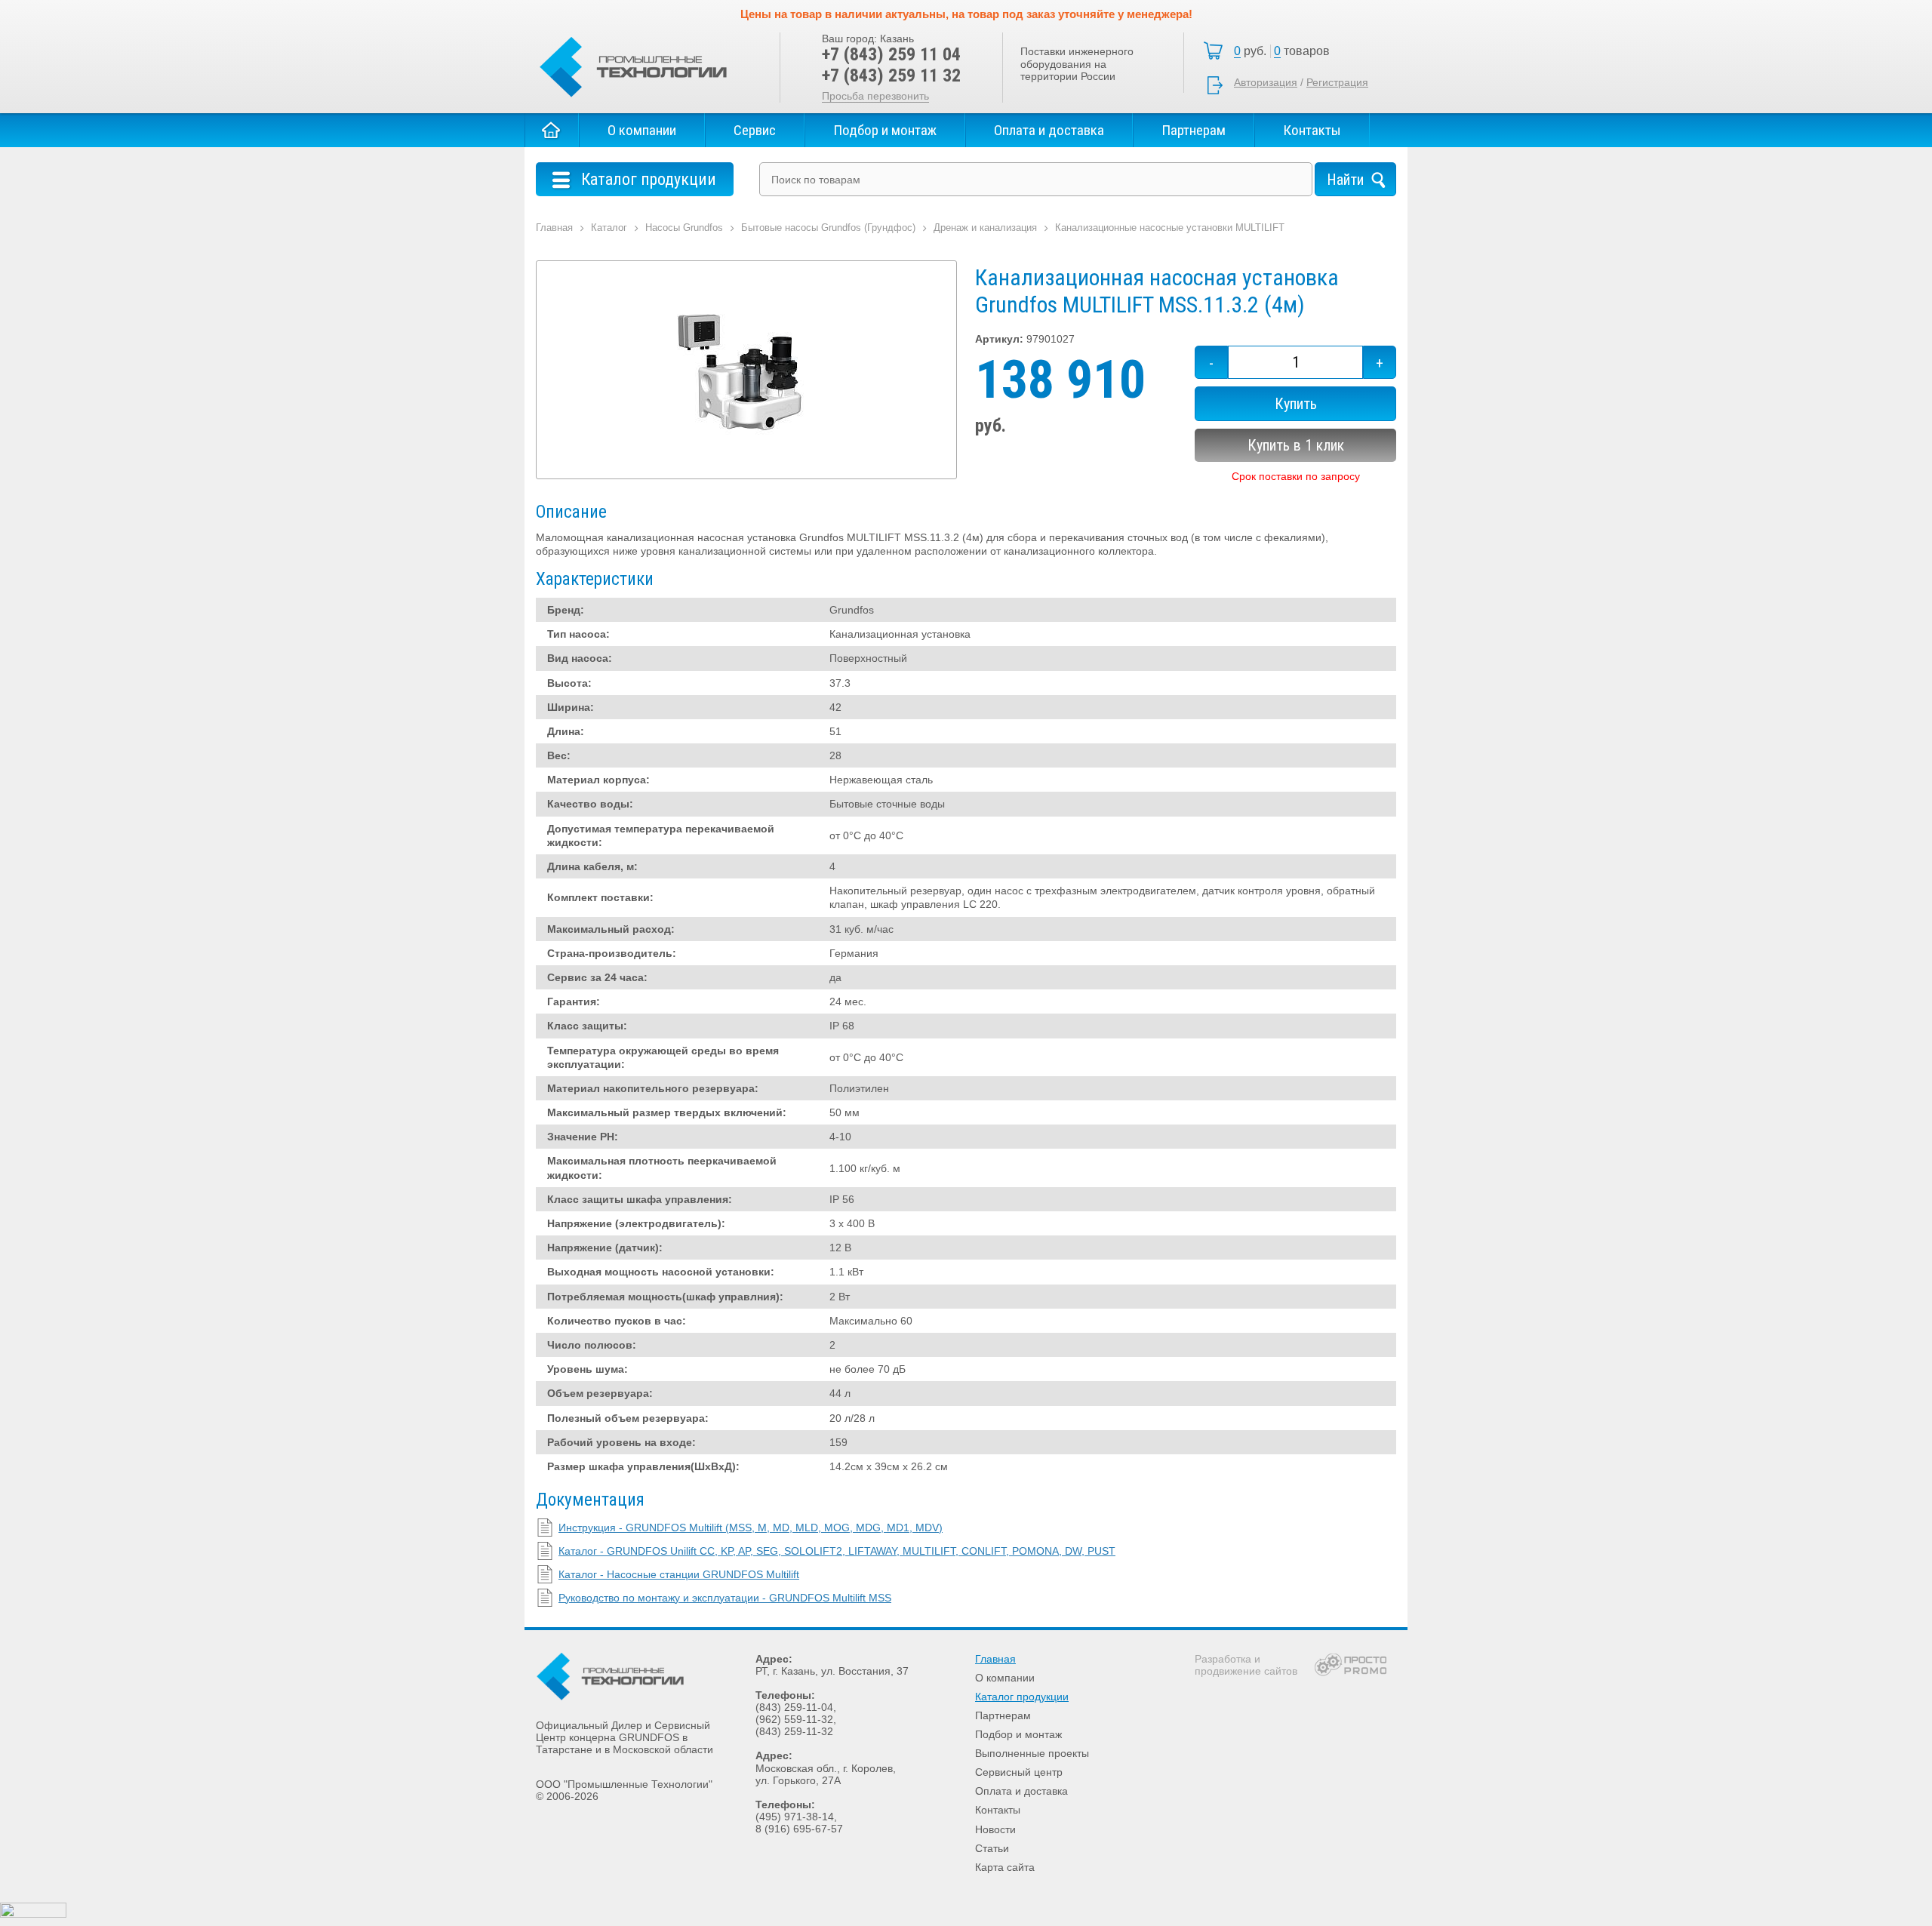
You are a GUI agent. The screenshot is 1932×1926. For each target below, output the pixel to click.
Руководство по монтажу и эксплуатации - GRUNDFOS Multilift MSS (725, 1598)
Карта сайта (1005, 1867)
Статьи (992, 1848)
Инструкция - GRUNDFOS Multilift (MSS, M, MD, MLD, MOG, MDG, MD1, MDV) (751, 1528)
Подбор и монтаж (885, 130)
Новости (995, 1829)
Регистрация (1337, 82)
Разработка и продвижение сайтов (1246, 1665)
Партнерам (1194, 130)
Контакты (1312, 130)
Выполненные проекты (1032, 1753)
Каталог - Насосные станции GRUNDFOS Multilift (679, 1574)
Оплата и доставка (1049, 130)
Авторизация (1266, 82)
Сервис (755, 130)
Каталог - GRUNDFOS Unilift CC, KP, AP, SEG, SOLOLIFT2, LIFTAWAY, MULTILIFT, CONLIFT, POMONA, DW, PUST (837, 1551)
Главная (552, 130)
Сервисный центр (1019, 1772)
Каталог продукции (1022, 1697)
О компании (642, 130)
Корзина (1286, 51)
